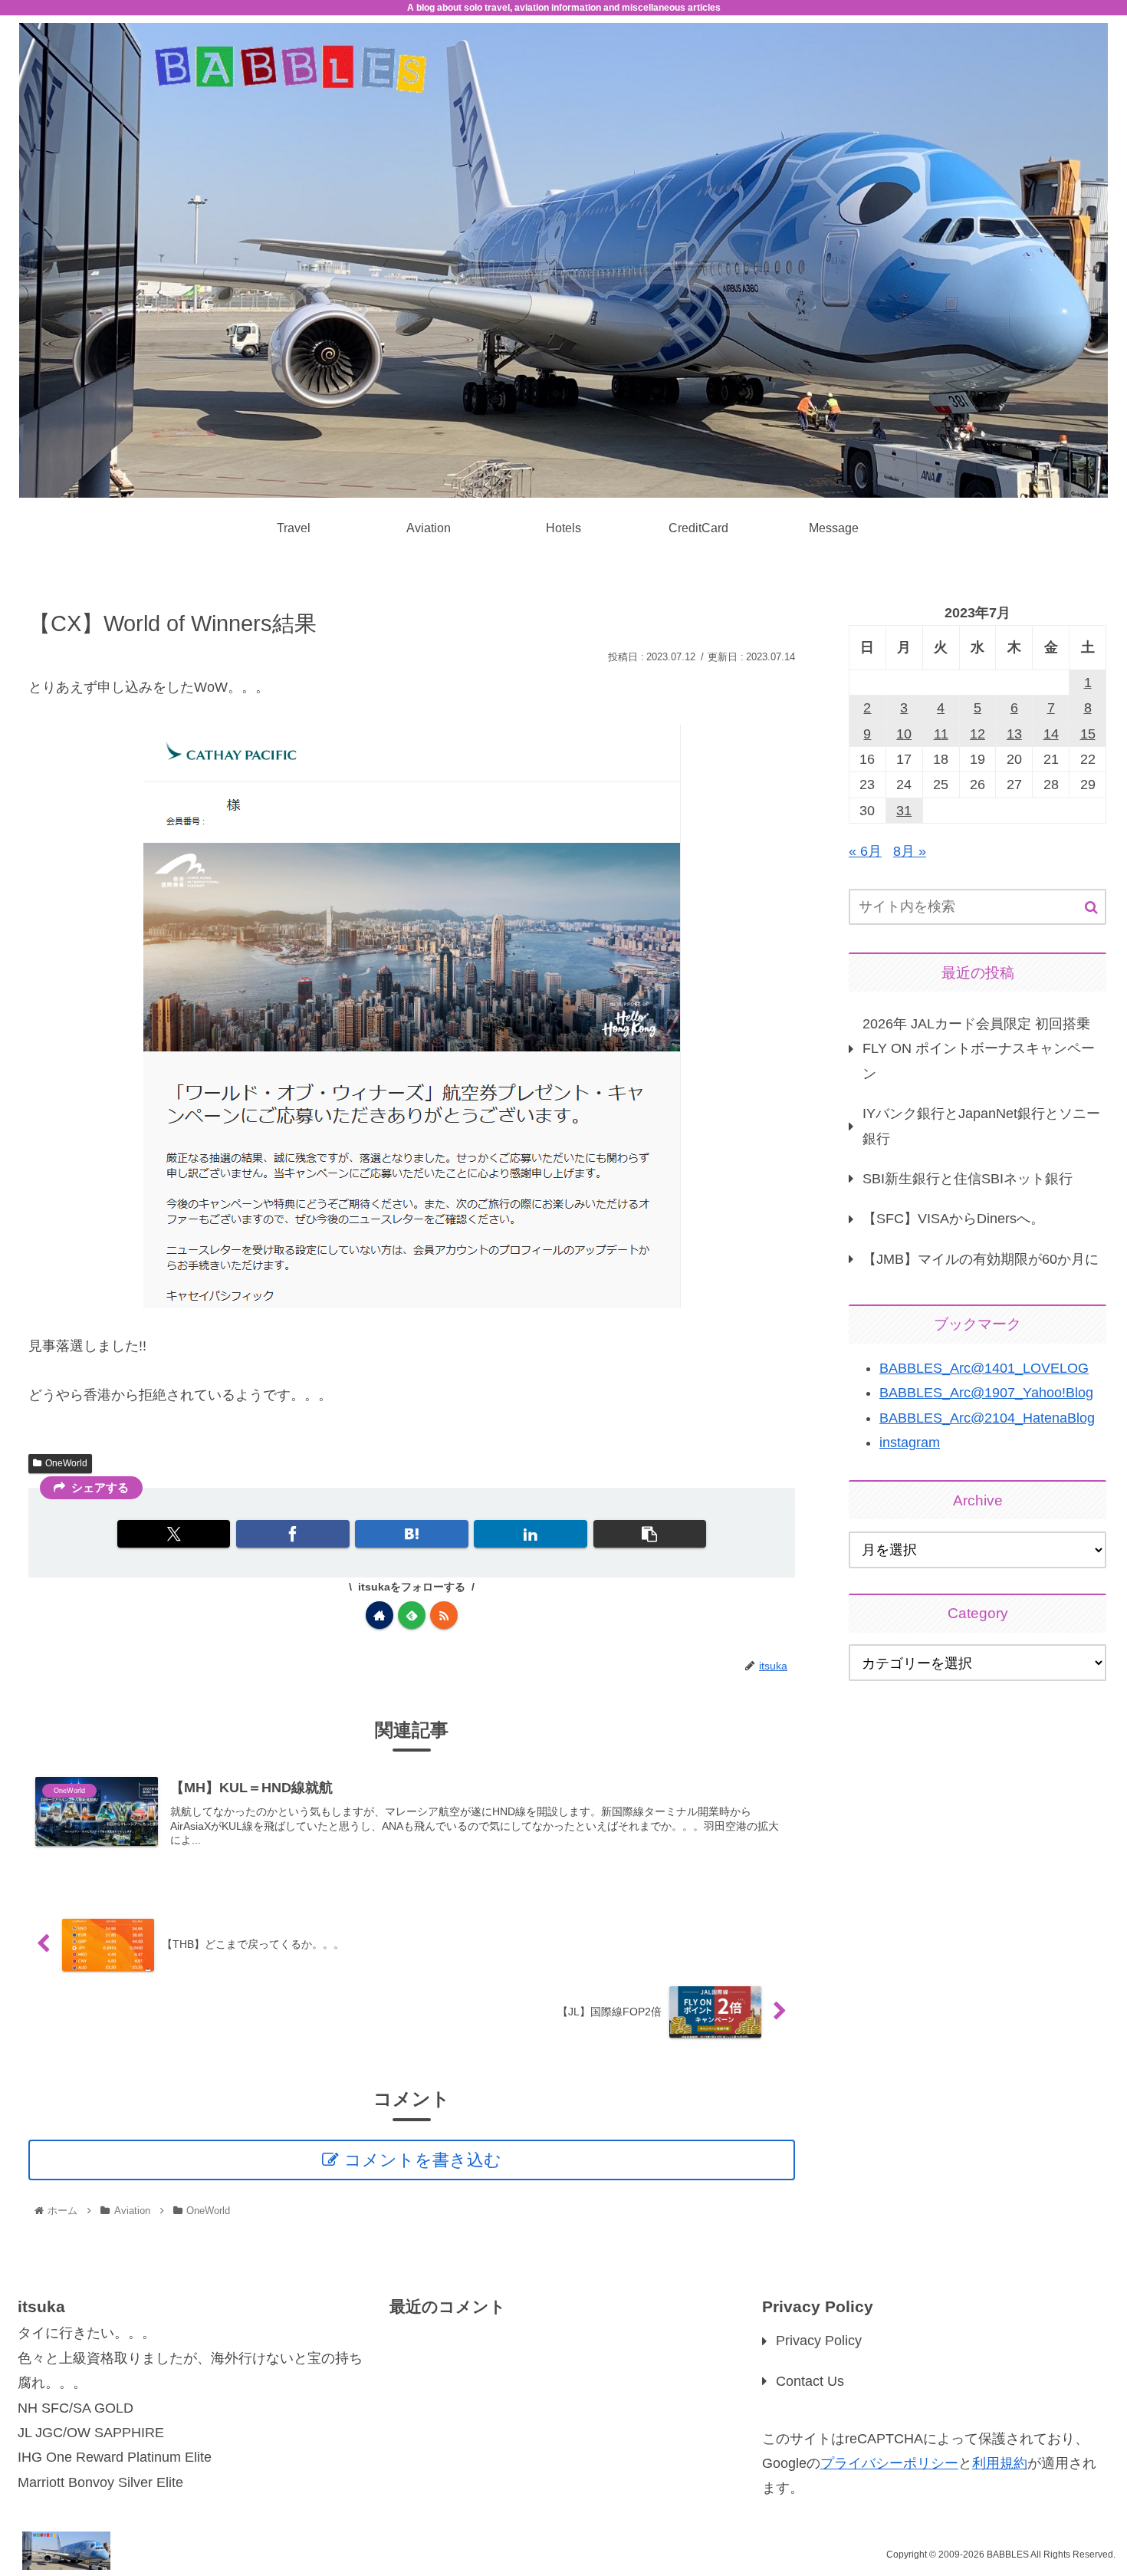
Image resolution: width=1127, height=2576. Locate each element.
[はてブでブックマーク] (411, 1534)
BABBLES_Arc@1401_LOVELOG (984, 1368)
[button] (650, 1534)
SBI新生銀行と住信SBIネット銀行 (968, 1179)
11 (941, 734)
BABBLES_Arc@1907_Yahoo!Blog (986, 1393)
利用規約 (1000, 2463)
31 (904, 811)
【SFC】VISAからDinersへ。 (953, 1219)
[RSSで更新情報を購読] (444, 1615)
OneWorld (66, 1463)
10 (904, 734)
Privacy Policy (819, 2341)
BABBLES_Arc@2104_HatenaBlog (987, 1418)
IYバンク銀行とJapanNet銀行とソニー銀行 (981, 1126)
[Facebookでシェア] (292, 1534)
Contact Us (810, 2381)
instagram (910, 1443)
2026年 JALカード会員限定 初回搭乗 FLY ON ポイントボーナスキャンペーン (979, 1049)
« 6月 (865, 851)
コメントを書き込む (423, 2160)
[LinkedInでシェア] (530, 1534)
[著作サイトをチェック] (379, 1615)
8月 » (910, 851)
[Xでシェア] (174, 1534)
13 (1014, 734)
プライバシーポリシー (889, 2463)
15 (1088, 734)
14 (1051, 734)
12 (978, 734)
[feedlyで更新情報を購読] (412, 1615)
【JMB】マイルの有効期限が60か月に (981, 1259)
